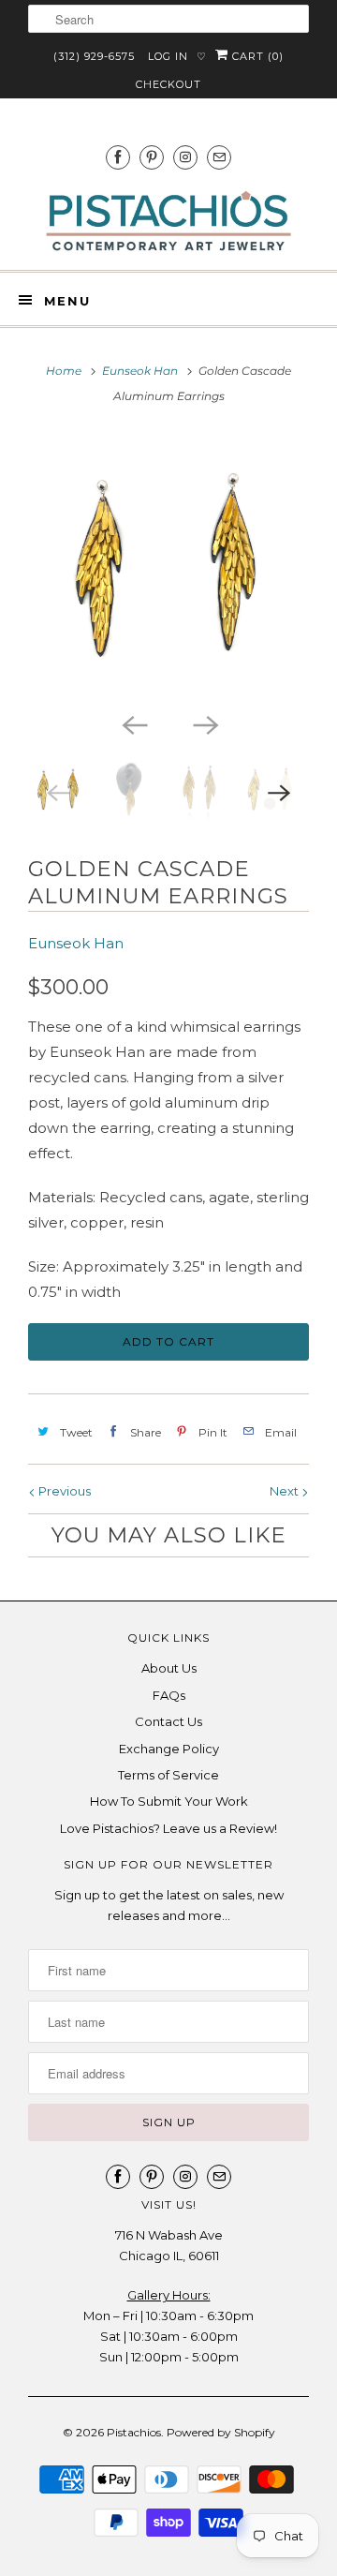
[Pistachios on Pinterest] (152, 157)
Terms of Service (168, 1775)
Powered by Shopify (221, 2432)
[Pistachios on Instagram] (185, 157)
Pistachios (134, 2432)
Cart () (256, 56)
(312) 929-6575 (94, 56)
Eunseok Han (76, 943)
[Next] (204, 723)
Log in (168, 56)
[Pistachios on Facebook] (118, 157)
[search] (168, 19)
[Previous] (133, 723)
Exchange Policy (169, 1749)
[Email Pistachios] (219, 157)
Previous (63, 1491)
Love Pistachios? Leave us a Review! (168, 1828)
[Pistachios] (168, 222)
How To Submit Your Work (169, 1801)
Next (286, 1491)
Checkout (168, 84)
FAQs (169, 1695)
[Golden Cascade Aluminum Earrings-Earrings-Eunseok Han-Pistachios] (168, 567)
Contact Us (168, 1721)
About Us (169, 1668)
